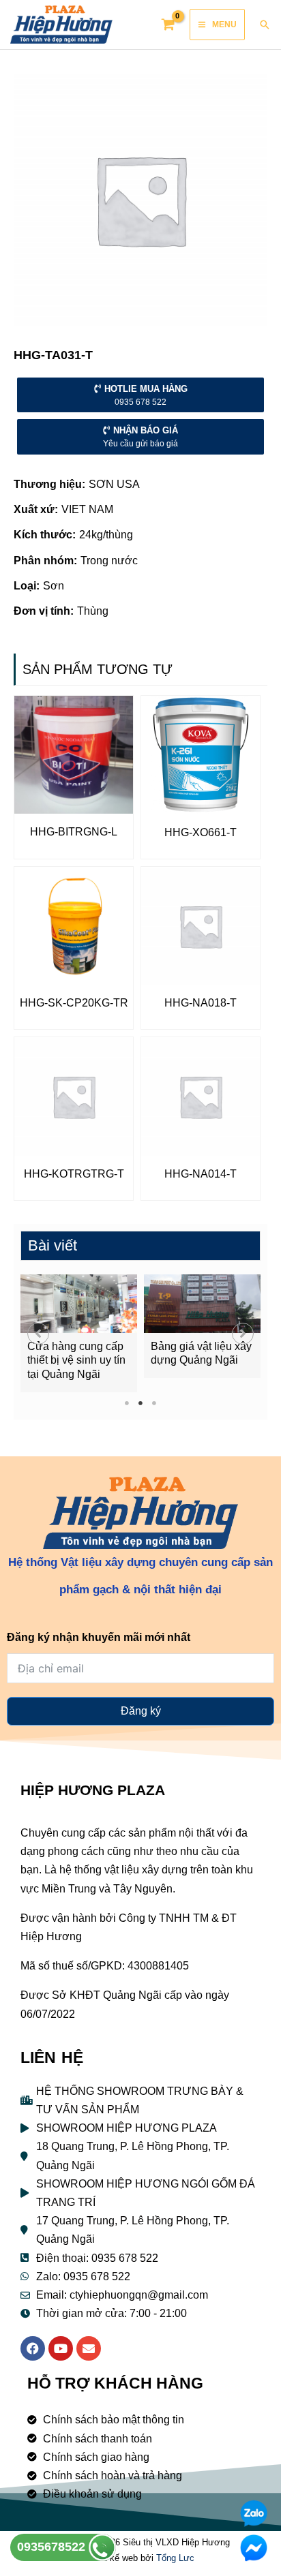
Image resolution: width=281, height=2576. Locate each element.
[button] (38, 1334)
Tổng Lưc (175, 2558)
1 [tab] (127, 1403)
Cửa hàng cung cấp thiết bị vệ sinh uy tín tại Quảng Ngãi (76, 1361)
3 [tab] (154, 1403)
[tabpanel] (79, 1333)
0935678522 (53, 2547)
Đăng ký (141, 1711)
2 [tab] (141, 1403)
